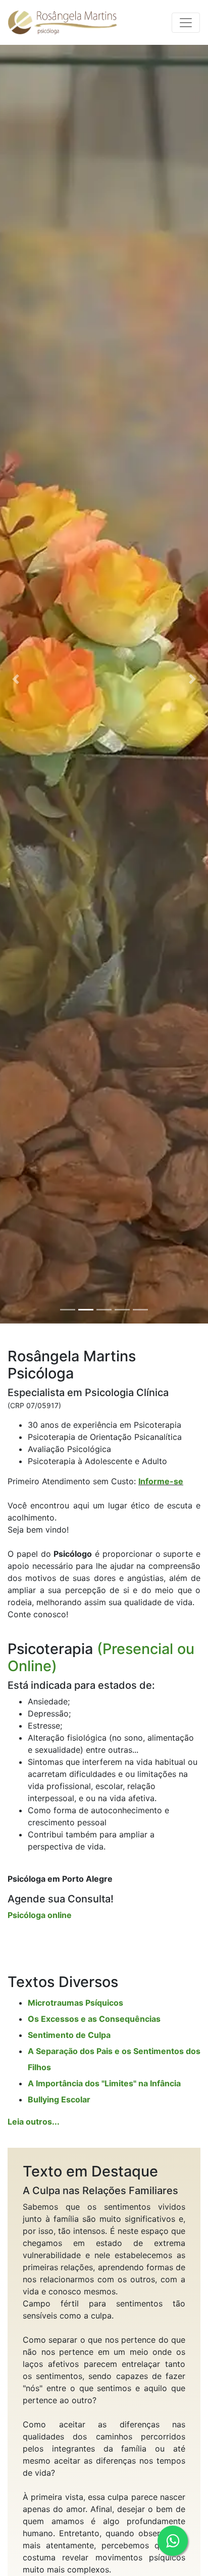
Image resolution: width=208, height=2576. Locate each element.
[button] (16, 679)
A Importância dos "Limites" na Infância (104, 2083)
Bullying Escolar (59, 2099)
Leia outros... (34, 2122)
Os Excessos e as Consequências (94, 2019)
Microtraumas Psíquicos (75, 2003)
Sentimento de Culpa (69, 2035)
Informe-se (161, 1481)
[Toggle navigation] (186, 23)
